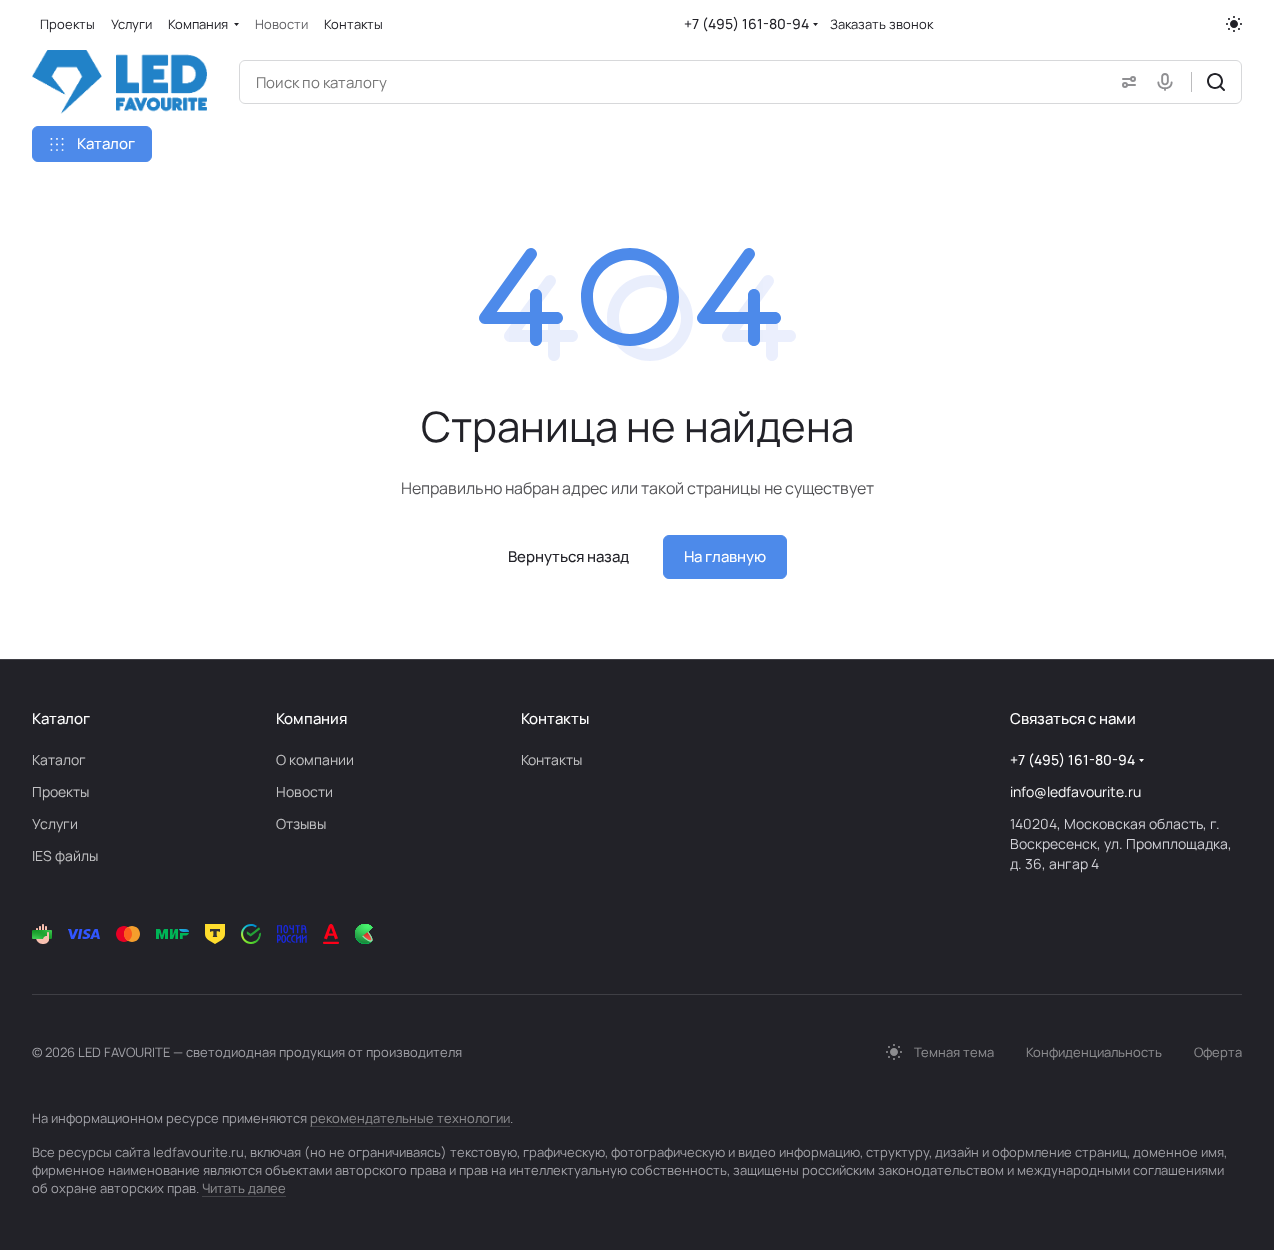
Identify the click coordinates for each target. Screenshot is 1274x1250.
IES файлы (65, 855)
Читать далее (244, 1188)
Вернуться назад (568, 556)
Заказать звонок (881, 24)
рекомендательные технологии (410, 1118)
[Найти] (1216, 82)
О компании (315, 759)
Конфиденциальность (1094, 1052)
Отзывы (301, 823)
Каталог (59, 759)
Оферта (1218, 1052)
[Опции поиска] (1125, 82)
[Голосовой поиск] (1169, 82)
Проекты (60, 791)
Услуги (55, 823)
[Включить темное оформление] (1234, 24)
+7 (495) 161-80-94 (746, 23)
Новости (304, 791)
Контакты (551, 759)
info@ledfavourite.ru (1075, 791)
